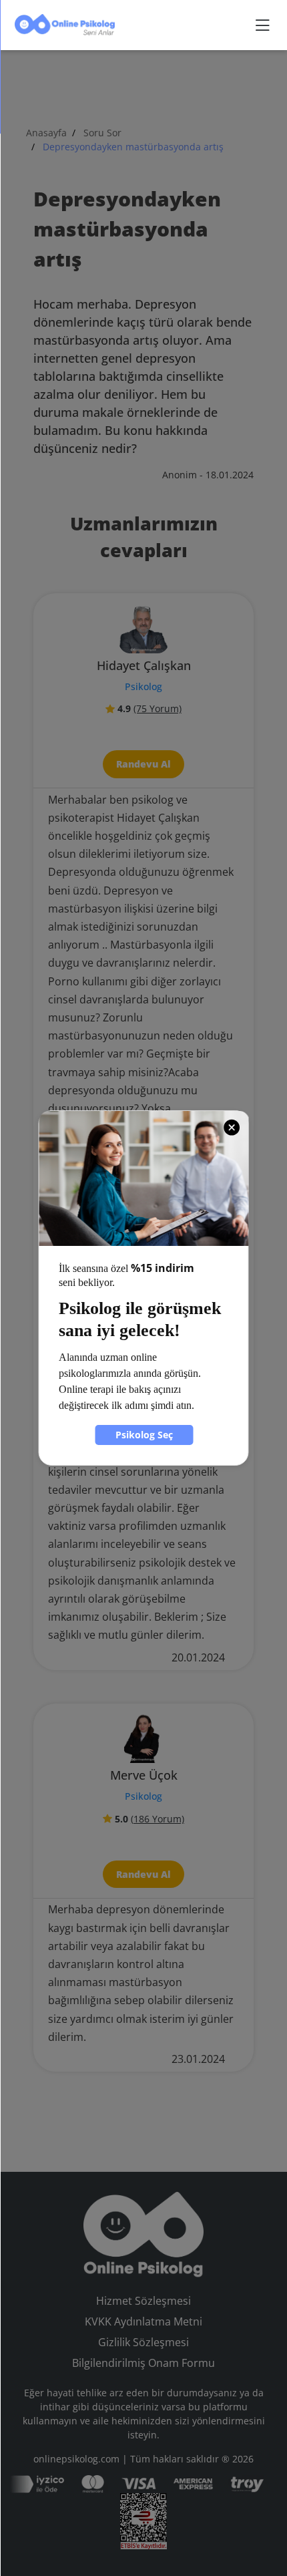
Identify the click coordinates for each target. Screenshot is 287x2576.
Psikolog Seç (144, 1435)
